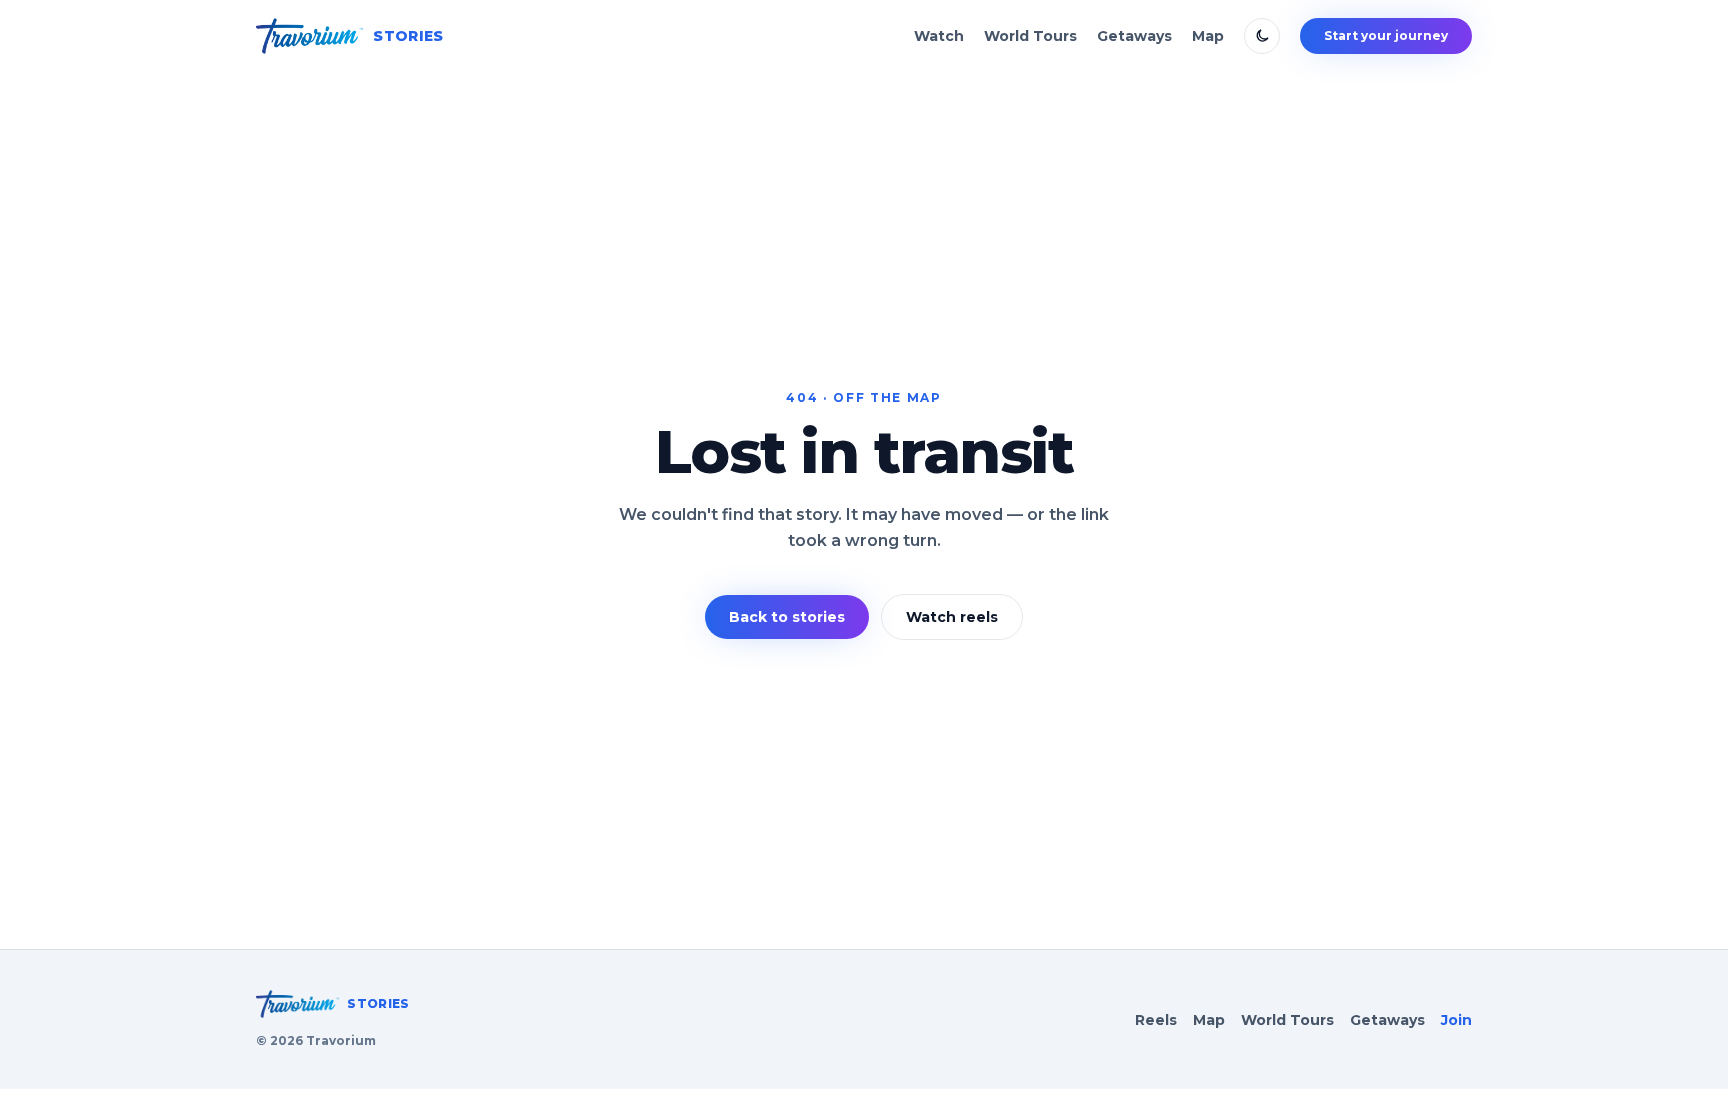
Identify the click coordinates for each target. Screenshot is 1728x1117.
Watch (939, 36)
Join (1456, 1020)
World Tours (1030, 36)
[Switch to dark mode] (1262, 36)
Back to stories (787, 617)
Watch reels (952, 617)
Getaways (1134, 36)
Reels (1156, 1020)
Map (1208, 36)
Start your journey (1386, 35)
